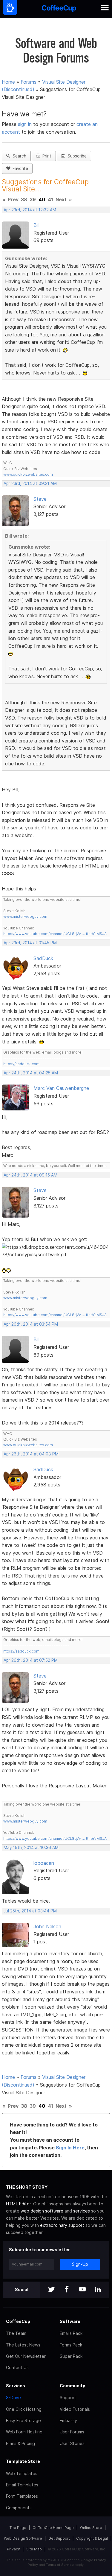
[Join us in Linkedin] (98, 2290)
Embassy (68, 2420)
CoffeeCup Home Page (53, 2528)
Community (72, 2386)
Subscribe (76, 156)
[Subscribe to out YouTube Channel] (82, 2290)
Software (70, 2321)
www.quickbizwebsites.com (28, 474)
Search (18, 156)
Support (68, 2398)
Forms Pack (71, 2345)
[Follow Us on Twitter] (51, 2290)
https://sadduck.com (21, 1064)
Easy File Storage (23, 2420)
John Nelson (47, 1926)
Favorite (19, 168)
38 (24, 199)
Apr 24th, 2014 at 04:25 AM (31, 1073)
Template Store (23, 2461)
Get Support (59, 2538)
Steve (40, 499)
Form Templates (22, 2496)
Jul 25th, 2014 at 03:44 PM (30, 1911)
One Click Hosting (24, 2409)
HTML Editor (18, 2204)
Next (61, 199)
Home (8, 82)
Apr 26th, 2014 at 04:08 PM (31, 1454)
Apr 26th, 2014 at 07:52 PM (31, 1660)
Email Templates (22, 2485)
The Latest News (23, 2345)
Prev (13, 199)
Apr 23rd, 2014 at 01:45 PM (30, 943)
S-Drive (13, 2398)
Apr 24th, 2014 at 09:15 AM (30, 1175)
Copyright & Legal (92, 2538)
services (82, 2211)
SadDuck (43, 958)
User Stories (72, 2443)
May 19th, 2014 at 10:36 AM (31, 1848)
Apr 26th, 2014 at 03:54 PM (31, 1324)
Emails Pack (71, 2333)
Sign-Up (80, 2264)
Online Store (91, 2528)
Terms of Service (60, 2565)
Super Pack (71, 2356)
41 (50, 199)
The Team (16, 2333)
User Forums (72, 2432)
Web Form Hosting (24, 2432)
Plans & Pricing (20, 2443)
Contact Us (17, 2367)
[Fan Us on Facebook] (67, 2290)
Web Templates (22, 2473)
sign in (26, 124)
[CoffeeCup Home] (59, 9)
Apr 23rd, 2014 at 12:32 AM (30, 210)
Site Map (34, 2549)
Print (46, 156)
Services (16, 2386)
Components (19, 2508)
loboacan (44, 1863)
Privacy (13, 2549)
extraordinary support (62, 2225)
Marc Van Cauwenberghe (61, 1088)
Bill (36, 225)
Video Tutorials (75, 2409)
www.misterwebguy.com (25, 916)
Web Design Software (23, 2538)
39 (33, 199)
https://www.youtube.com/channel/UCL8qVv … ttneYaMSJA (55, 934)
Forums (29, 82)
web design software (42, 2211)
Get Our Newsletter (26, 2356)
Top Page (18, 2528)
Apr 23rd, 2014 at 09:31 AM (30, 483)
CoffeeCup (18, 2321)
